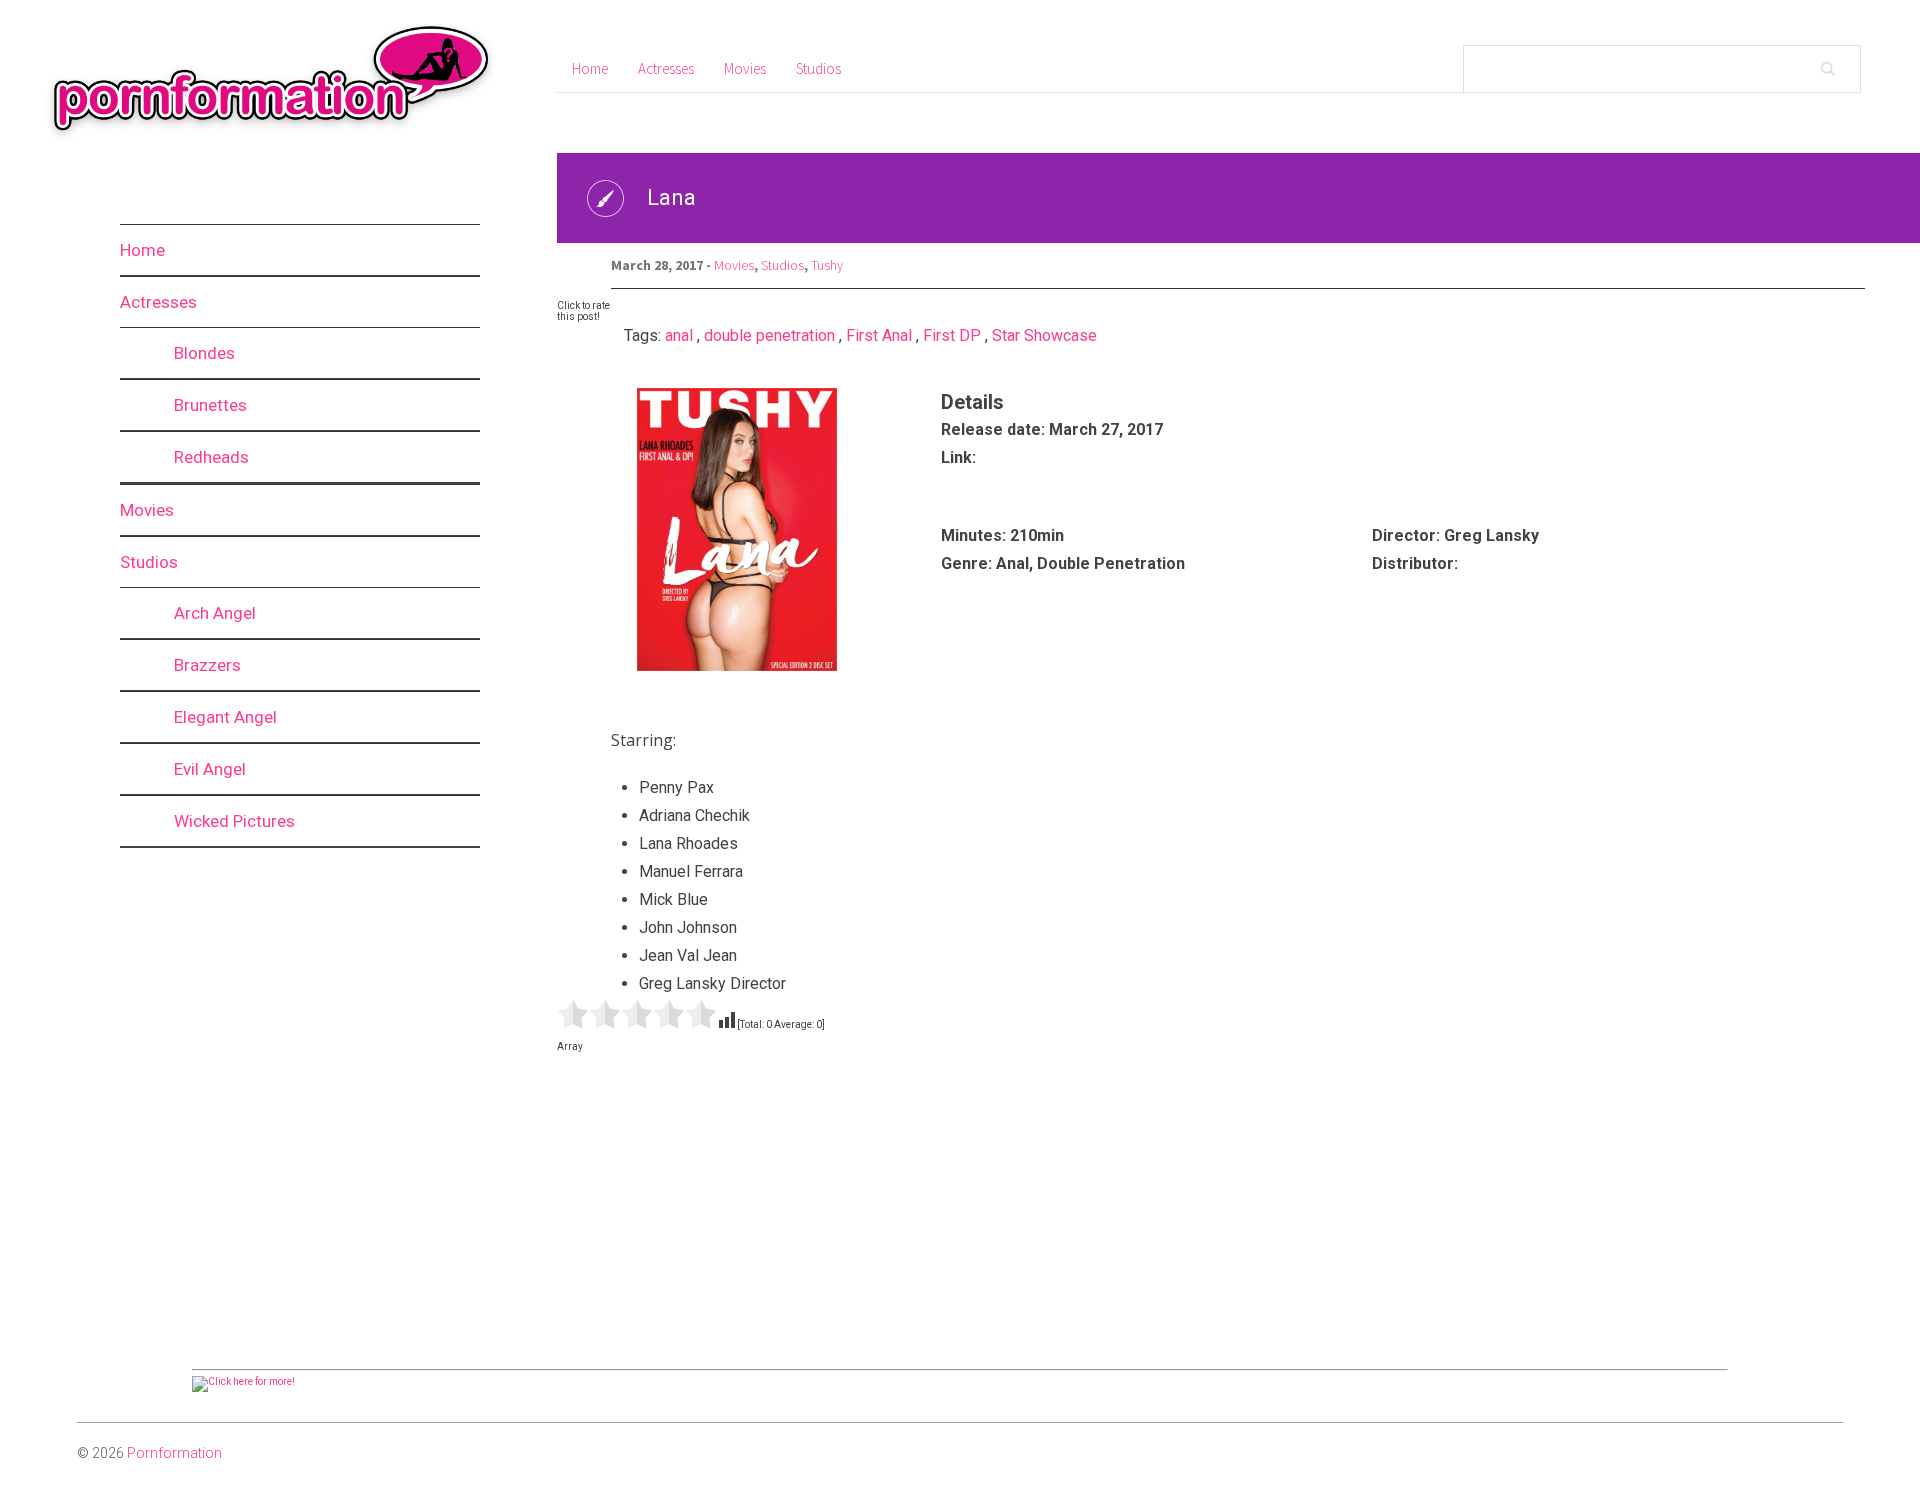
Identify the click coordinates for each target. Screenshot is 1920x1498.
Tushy (827, 265)
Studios (149, 562)
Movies (147, 510)
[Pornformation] (259, 138)
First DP (952, 335)
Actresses (158, 302)
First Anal (879, 335)
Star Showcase (1044, 335)
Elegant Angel (225, 717)
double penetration (769, 335)
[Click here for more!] (243, 1381)
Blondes (204, 353)
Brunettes (210, 405)
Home (142, 250)
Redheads (211, 457)
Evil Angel (210, 769)
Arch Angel (215, 613)
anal (679, 335)
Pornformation (174, 1453)
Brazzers (207, 665)
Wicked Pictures (234, 821)
